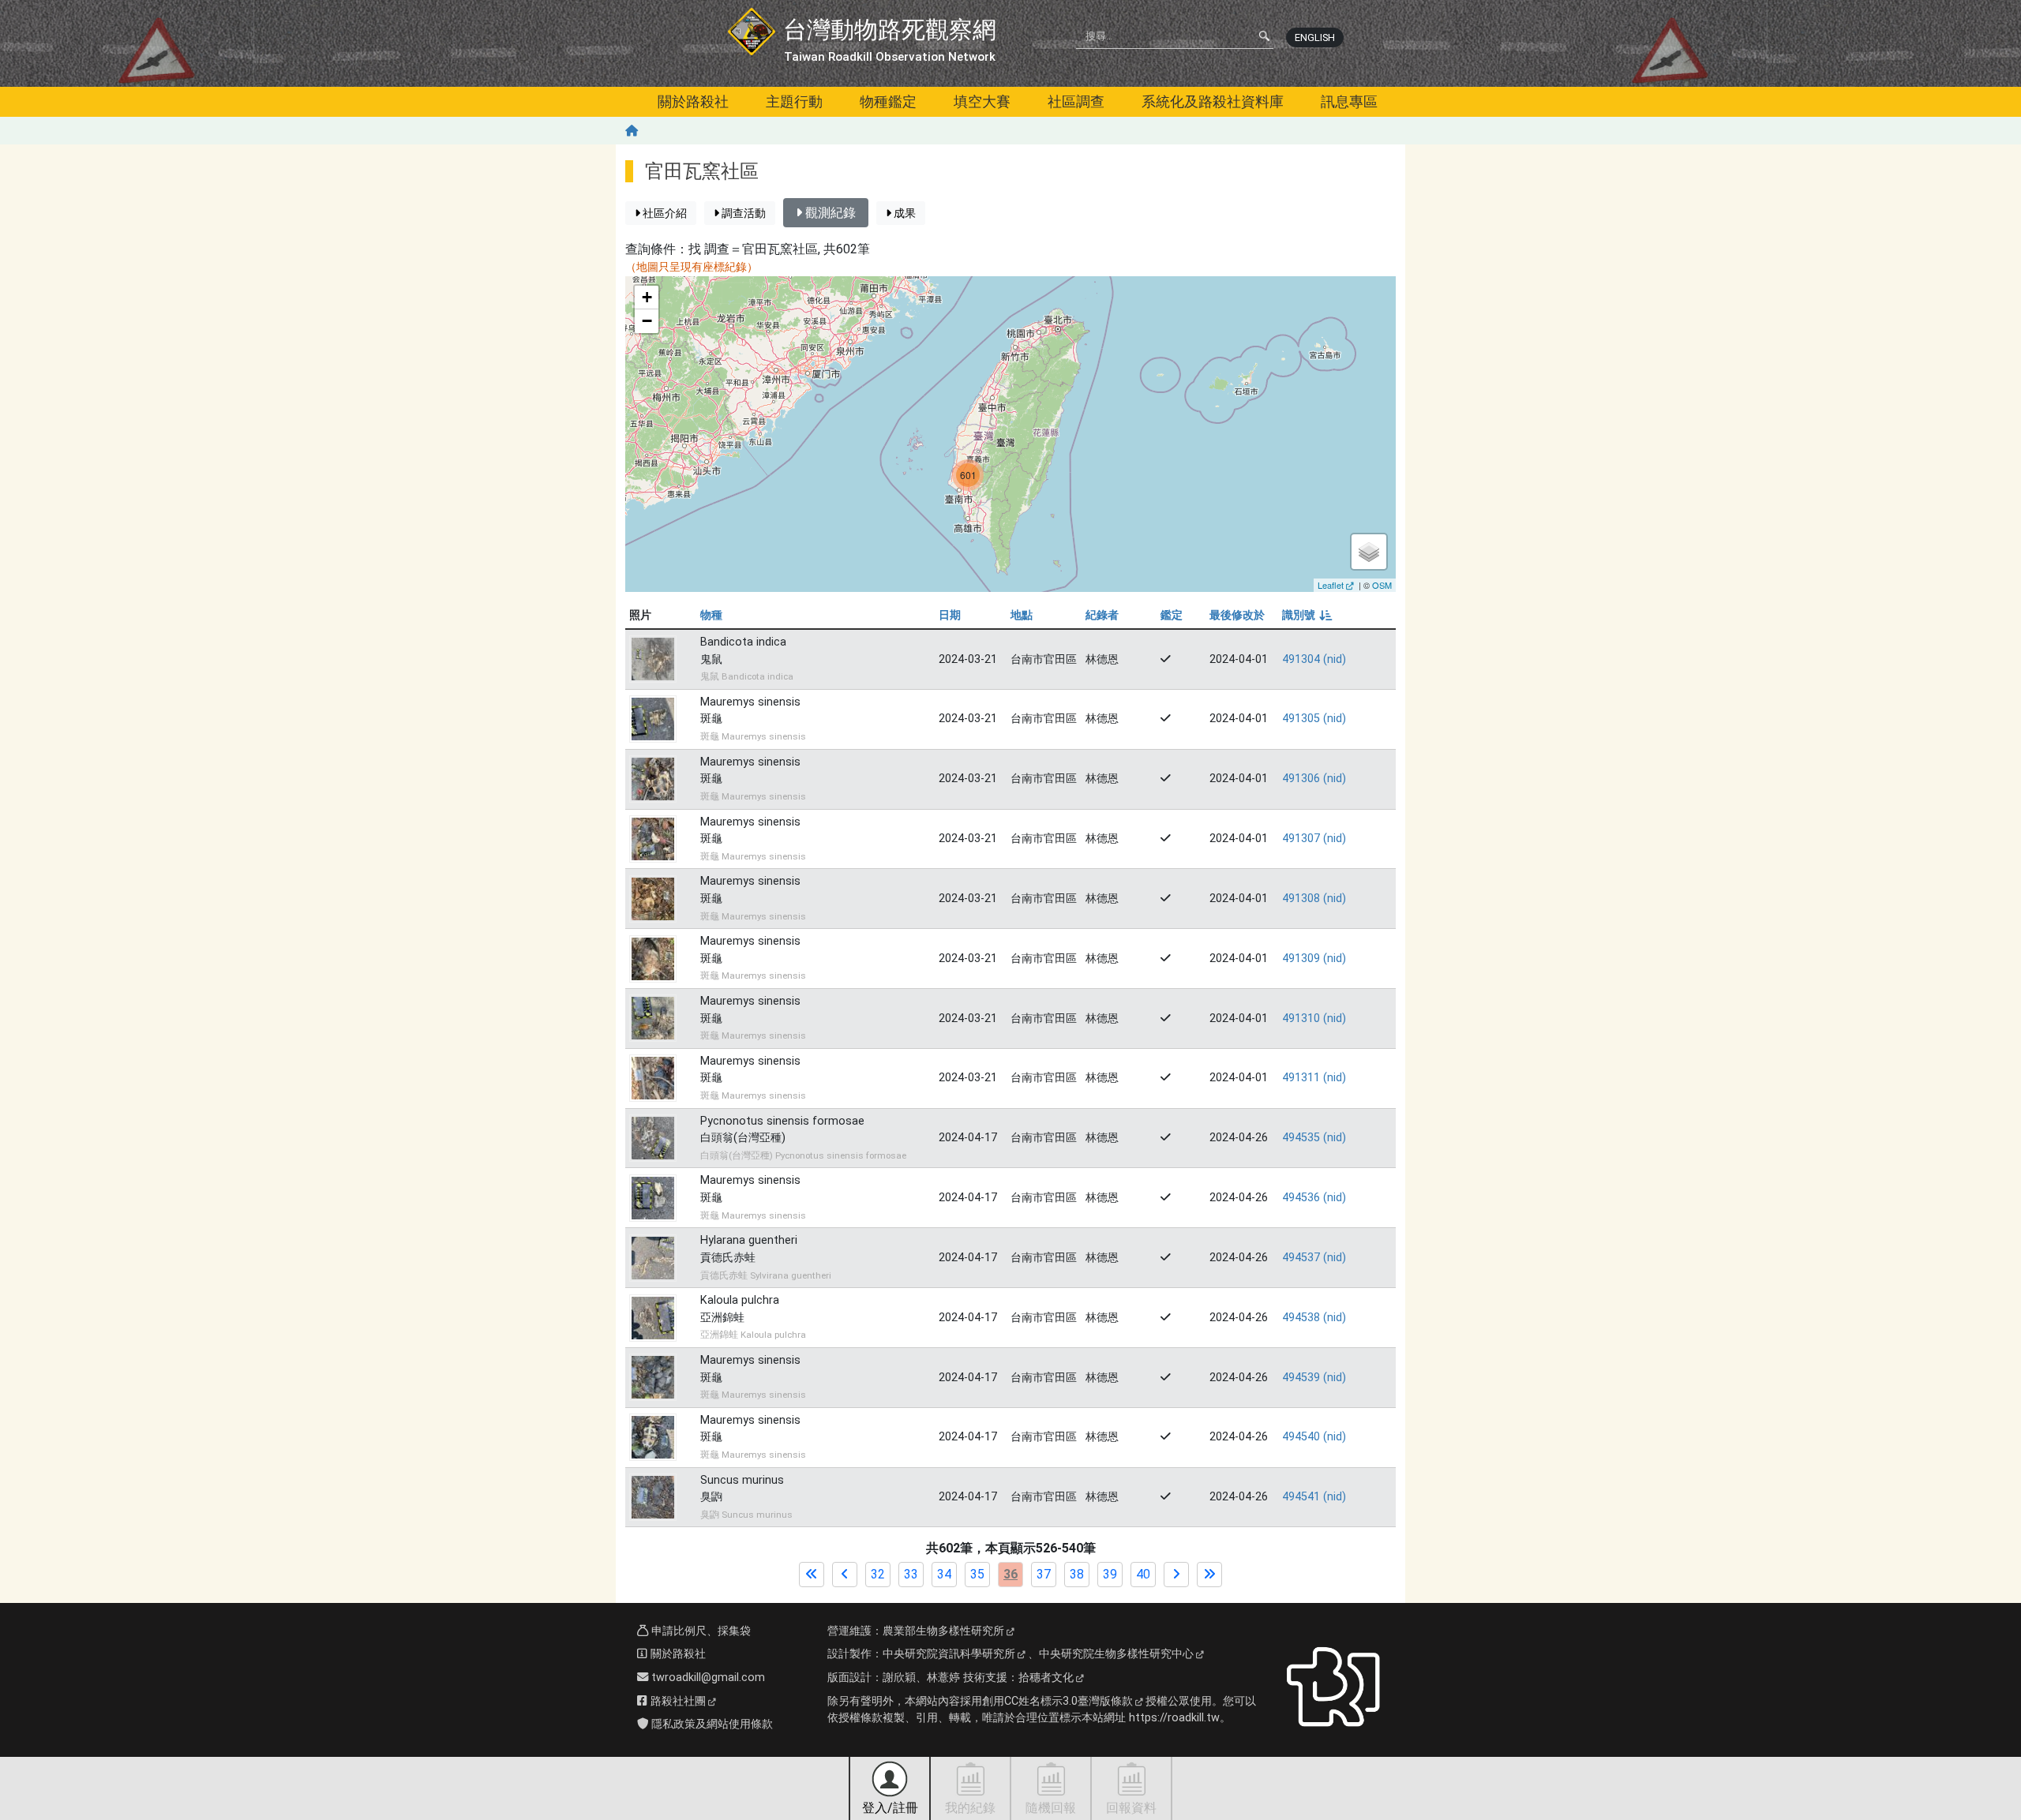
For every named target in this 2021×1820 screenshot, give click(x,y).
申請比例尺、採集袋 (699, 1631)
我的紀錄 (970, 1808)
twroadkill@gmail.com (707, 1678)
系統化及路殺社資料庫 (1213, 101)
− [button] (647, 321)
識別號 (1306, 615)
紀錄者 (1102, 615)
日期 (950, 615)
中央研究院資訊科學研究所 (949, 1654)
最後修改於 (1237, 615)
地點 (1022, 615)
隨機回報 (1051, 1808)
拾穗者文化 (1046, 1678)
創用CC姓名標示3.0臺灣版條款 (1057, 1701)
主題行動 (794, 101)
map (1009, 434)
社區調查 (1076, 101)
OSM (1382, 585)
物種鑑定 (888, 101)
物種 (711, 615)
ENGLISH (1315, 37)
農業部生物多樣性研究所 (943, 1631)
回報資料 (1131, 1808)
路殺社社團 (677, 1701)
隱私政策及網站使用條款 (711, 1724)
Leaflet (1331, 585)
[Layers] (1369, 552)
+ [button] (647, 297)
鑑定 (1172, 615)
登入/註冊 (890, 1808)
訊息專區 (1349, 101)
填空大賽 (982, 101)
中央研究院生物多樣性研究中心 (1116, 1654)
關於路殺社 (693, 101)
